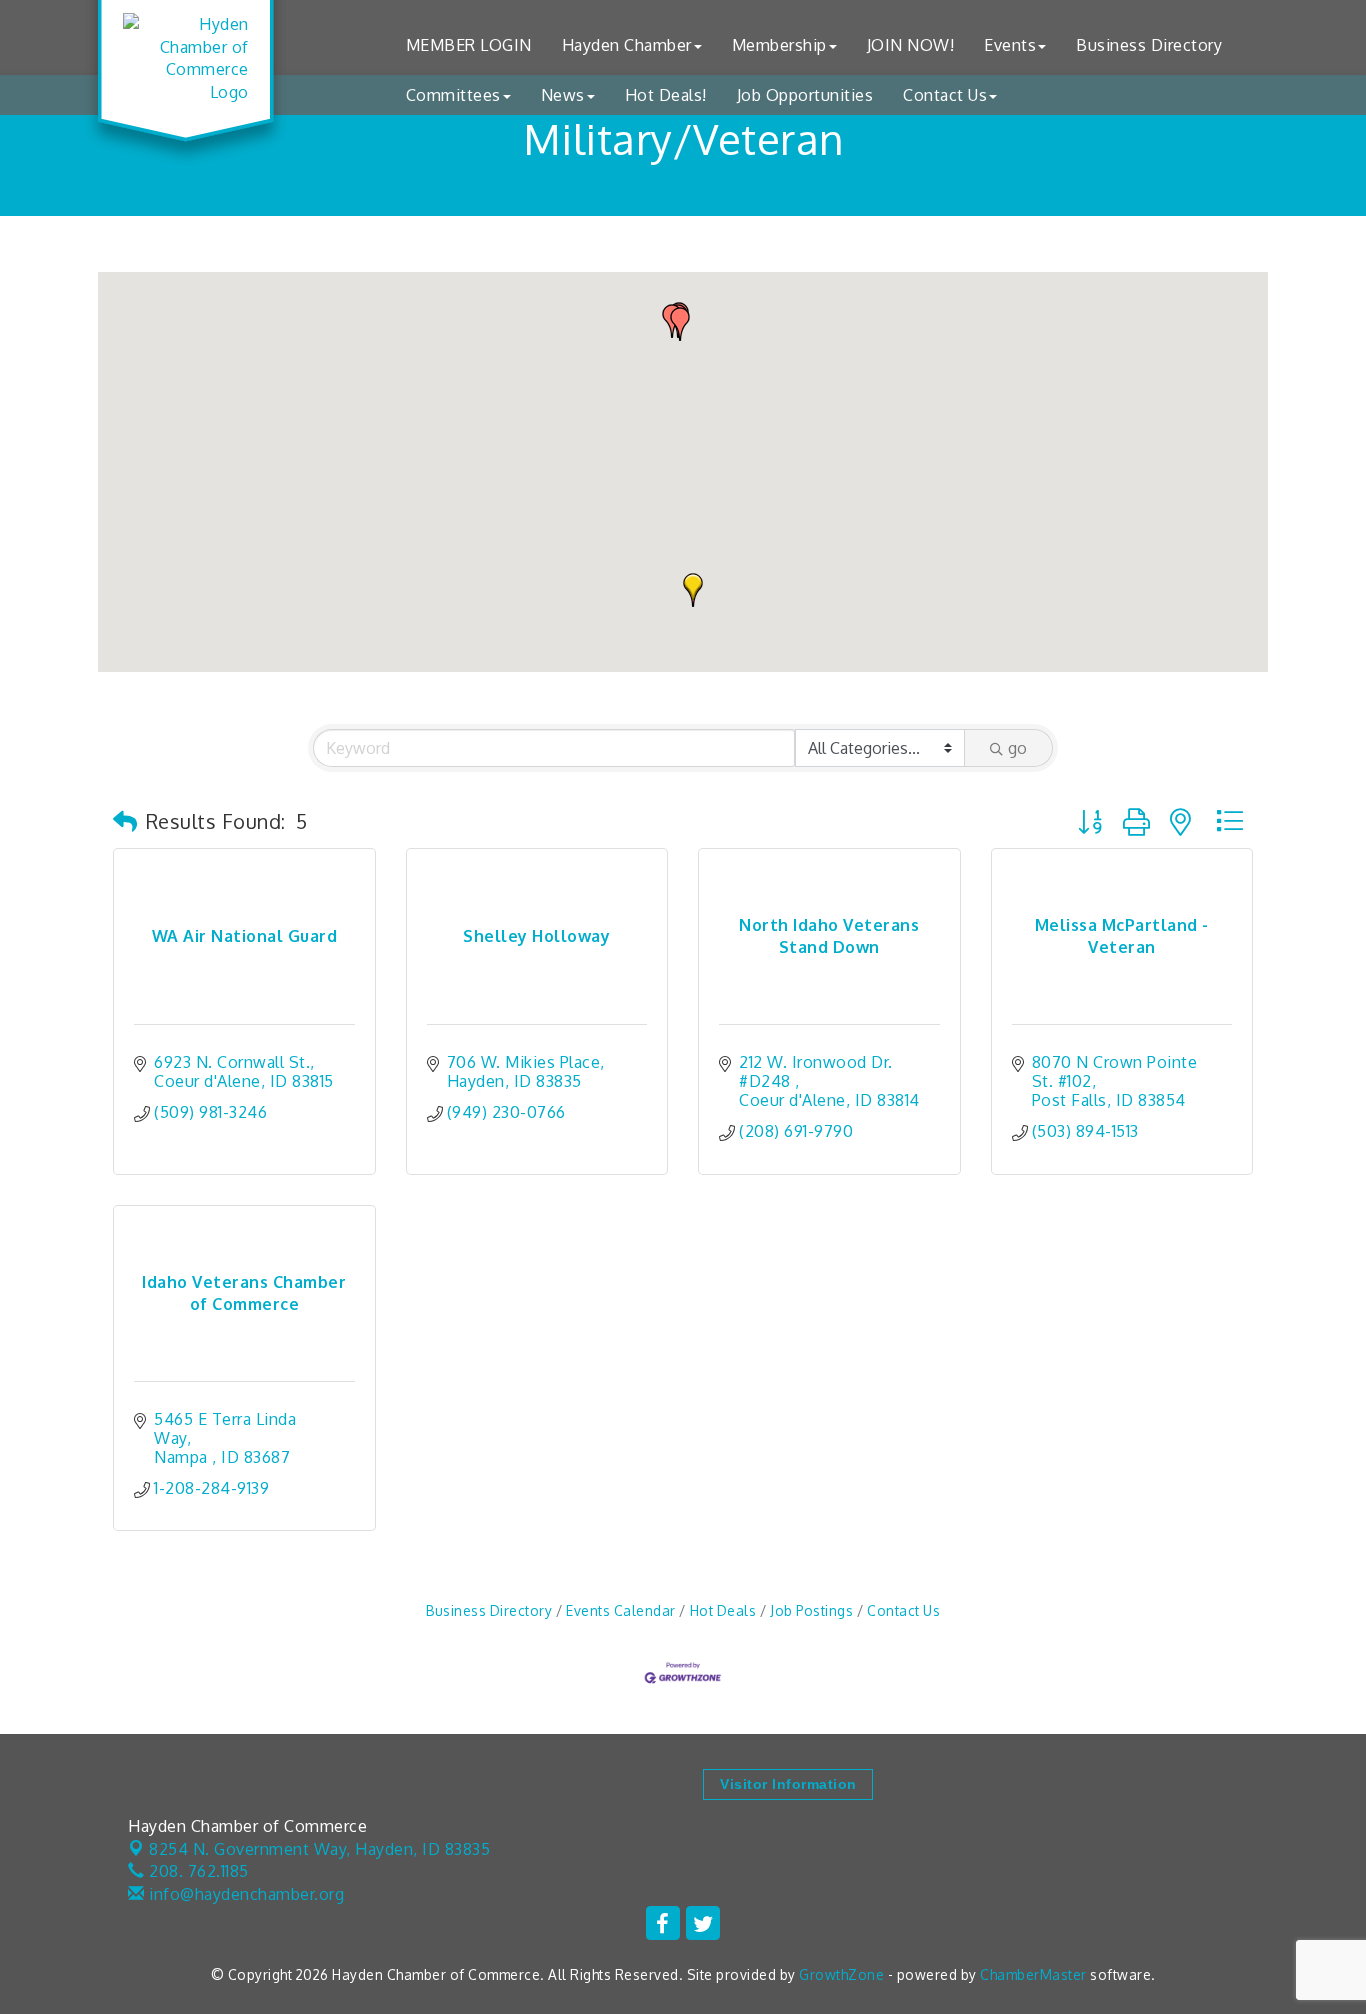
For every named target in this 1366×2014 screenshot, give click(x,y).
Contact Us (945, 95)
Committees (453, 95)
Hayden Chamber (627, 45)
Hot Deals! (666, 95)
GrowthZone (841, 1974)
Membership (779, 45)
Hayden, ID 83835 (319, 1849)
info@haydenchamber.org (244, 1894)
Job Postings (811, 1610)
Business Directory (1149, 45)
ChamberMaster (1033, 1974)
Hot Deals (723, 1610)
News (563, 95)
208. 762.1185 (197, 1871)
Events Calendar (621, 1610)
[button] (693, 590)
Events (1010, 45)
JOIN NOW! (911, 45)
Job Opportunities (805, 95)
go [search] (1017, 748)
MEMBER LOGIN (469, 45)
